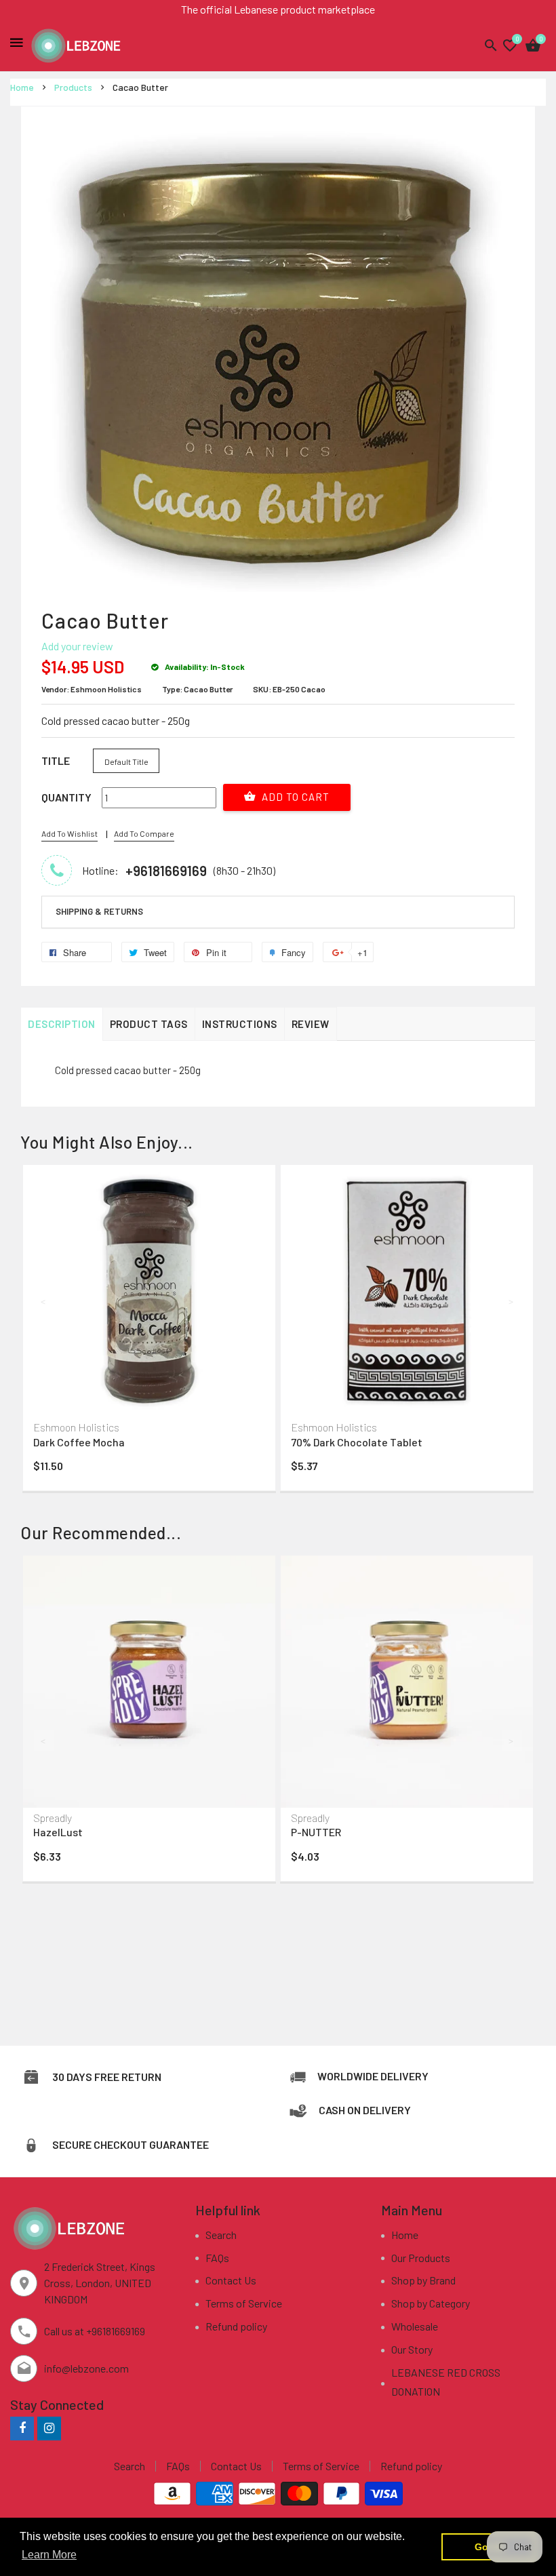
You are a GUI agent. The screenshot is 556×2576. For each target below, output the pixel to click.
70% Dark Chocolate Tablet (357, 1442)
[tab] (278, 912)
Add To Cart (294, 797)
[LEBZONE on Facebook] (22, 2428)
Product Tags (149, 1024)
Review (311, 1024)
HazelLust (58, 1832)
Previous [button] (44, 1301)
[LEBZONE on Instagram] (49, 2428)
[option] (149, 1331)
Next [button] (512, 1301)
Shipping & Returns (99, 911)
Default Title (126, 761)
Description (62, 1024)
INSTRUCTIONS (240, 1024)
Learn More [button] (49, 2555)
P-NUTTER (316, 1832)
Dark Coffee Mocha (79, 1442)
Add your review (77, 646)
